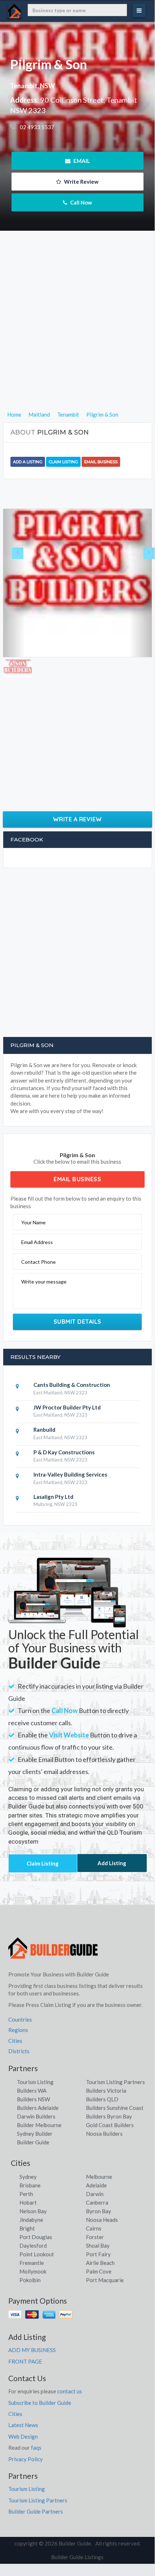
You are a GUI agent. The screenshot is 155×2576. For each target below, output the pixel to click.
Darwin (95, 2194)
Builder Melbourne (39, 2125)
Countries (20, 2019)
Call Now (81, 202)
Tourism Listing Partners (115, 2082)
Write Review (81, 182)
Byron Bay (99, 2211)
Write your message (44, 1282)
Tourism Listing (35, 2082)
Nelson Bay (33, 2211)
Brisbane (30, 2185)
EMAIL (81, 161)
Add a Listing (28, 462)
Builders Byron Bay (109, 2116)
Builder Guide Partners (36, 2511)
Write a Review (77, 819)
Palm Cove (99, 2271)
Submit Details (77, 1322)
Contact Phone (38, 1262)
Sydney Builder (35, 2134)
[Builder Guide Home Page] (53, 1951)
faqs (36, 2448)
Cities (15, 2041)
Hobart (28, 2202)
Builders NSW (33, 2099)
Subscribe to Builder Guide (40, 2403)
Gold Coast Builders (110, 2125)
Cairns (94, 2228)
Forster (95, 2237)
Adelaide (96, 2185)
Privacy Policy (26, 2459)
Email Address (37, 1242)
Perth (26, 2194)
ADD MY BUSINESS (32, 2350)
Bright (27, 2228)
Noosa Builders (104, 2134)
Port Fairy (98, 2254)
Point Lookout (37, 2254)
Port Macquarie (105, 2280)
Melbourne (99, 2177)
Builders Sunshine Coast (115, 2108)
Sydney (28, 2177)
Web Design (23, 2436)
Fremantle (32, 2263)
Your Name (33, 1222)
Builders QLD (102, 2099)
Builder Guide (33, 2142)
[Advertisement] (77, 333)
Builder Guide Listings (77, 2557)
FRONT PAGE (25, 2361)
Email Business (101, 462)
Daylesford (33, 2246)
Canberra (97, 2202)
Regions (18, 2030)
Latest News (23, 2425)
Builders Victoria (106, 2091)
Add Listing (112, 1863)
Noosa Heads (102, 2220)
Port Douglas (36, 2237)
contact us (70, 2391)
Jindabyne (31, 2220)
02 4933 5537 (37, 127)
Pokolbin (30, 2280)
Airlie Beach (100, 2263)
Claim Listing (63, 462)
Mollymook (33, 2271)
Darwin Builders (36, 2116)
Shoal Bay (98, 2246)
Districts (19, 2051)
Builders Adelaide (38, 2108)
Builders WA (32, 2091)
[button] (14, 583)
